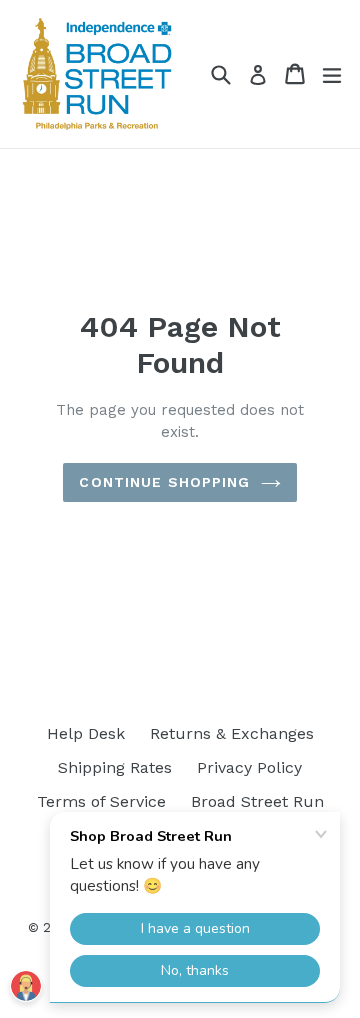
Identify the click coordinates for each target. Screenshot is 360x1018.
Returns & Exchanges (232, 733)
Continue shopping (164, 482)
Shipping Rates (115, 767)
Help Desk (86, 733)
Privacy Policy (249, 767)
